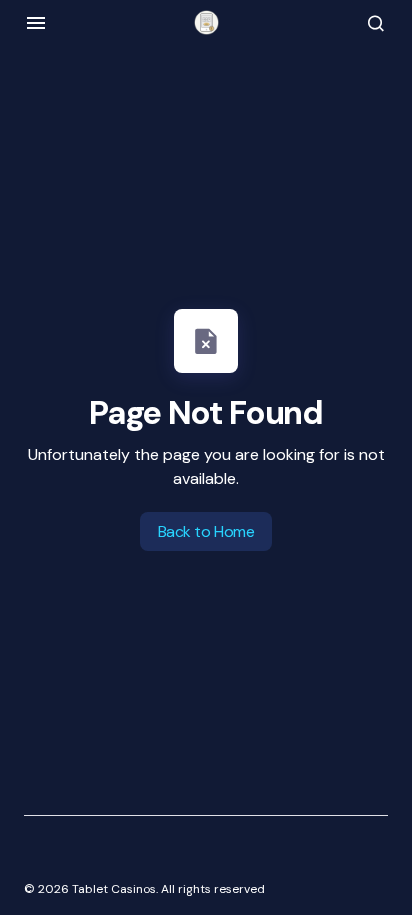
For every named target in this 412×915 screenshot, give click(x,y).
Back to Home (206, 531)
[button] (36, 23)
